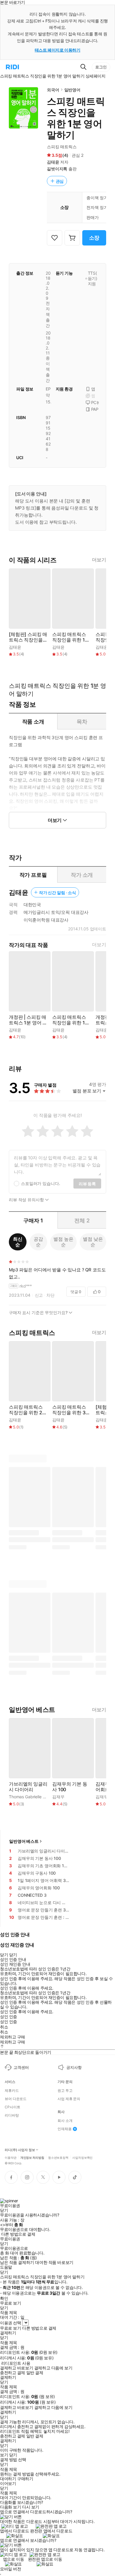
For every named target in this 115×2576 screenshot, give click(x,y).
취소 (4, 2027)
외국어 (53, 90)
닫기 (13, 2455)
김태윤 (53, 162)
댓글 (76, 1292)
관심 (60, 181)
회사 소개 (65, 2121)
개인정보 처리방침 (32, 2157)
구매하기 (25, 2479)
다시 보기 (31, 2507)
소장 (94, 238)
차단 (50, 1295)
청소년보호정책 (58, 2157)
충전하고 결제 (13, 2373)
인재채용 (65, 2129)
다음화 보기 (10, 2507)
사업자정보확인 (82, 2157)
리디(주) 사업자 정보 (20, 2150)
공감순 (38, 1242)
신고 (39, 1295)
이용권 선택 (10, 2323)
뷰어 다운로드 (16, 2099)
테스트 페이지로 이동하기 (58, 50)
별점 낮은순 (93, 1242)
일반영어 (72, 90)
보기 (4, 2455)
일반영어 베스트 (24, 1841)
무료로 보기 (10, 2328)
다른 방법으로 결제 (18, 2234)
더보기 (99, 560)
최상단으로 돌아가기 (33, 2052)
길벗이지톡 (57, 169)
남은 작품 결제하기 (17, 2262)
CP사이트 (12, 2107)
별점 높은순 (63, 1242)
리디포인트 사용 (16, 2363)
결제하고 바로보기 (17, 2368)
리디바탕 (12, 2115)
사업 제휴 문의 (69, 2099)
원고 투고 (65, 2091)
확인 (4, 2298)
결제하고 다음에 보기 (53, 2368)
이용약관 (11, 2157)
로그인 (101, 67)
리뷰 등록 (87, 1184)
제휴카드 (12, 2091)
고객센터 (21, 2067)
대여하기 (8, 2479)
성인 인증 (9, 2017)
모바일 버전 (10, 2569)
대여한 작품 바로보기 (54, 2262)
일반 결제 (35, 2373)
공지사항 (74, 2067)
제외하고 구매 (13, 2037)
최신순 (18, 1242)
